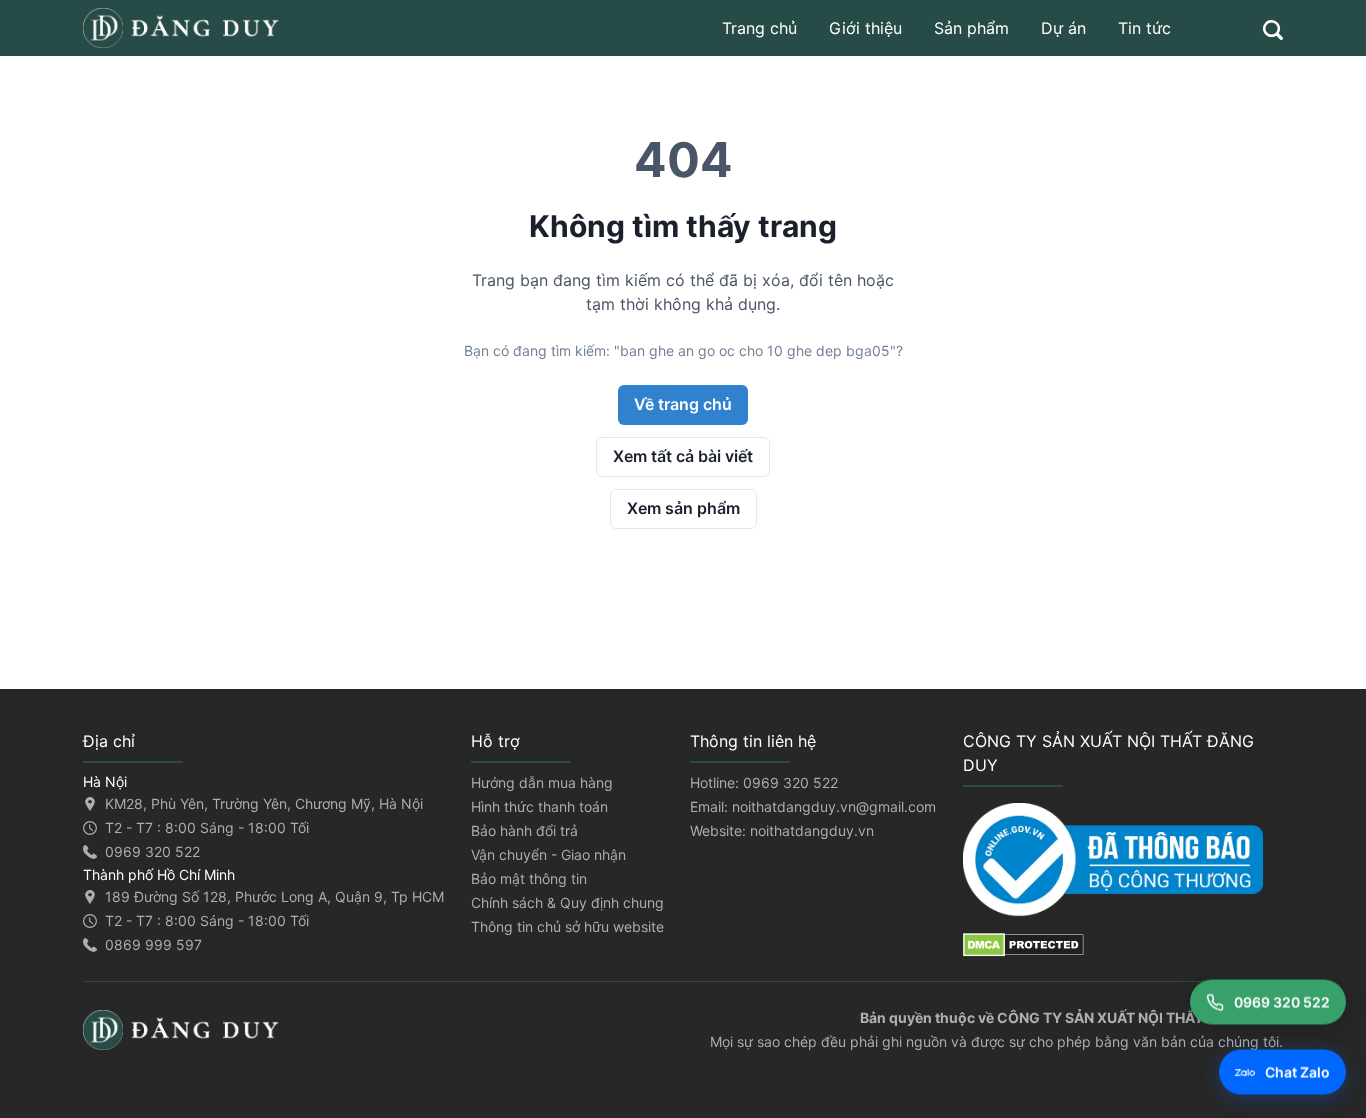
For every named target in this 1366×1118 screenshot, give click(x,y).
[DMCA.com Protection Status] (1123, 945)
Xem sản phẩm (683, 508)
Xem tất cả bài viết (683, 456)
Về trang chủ (683, 404)
